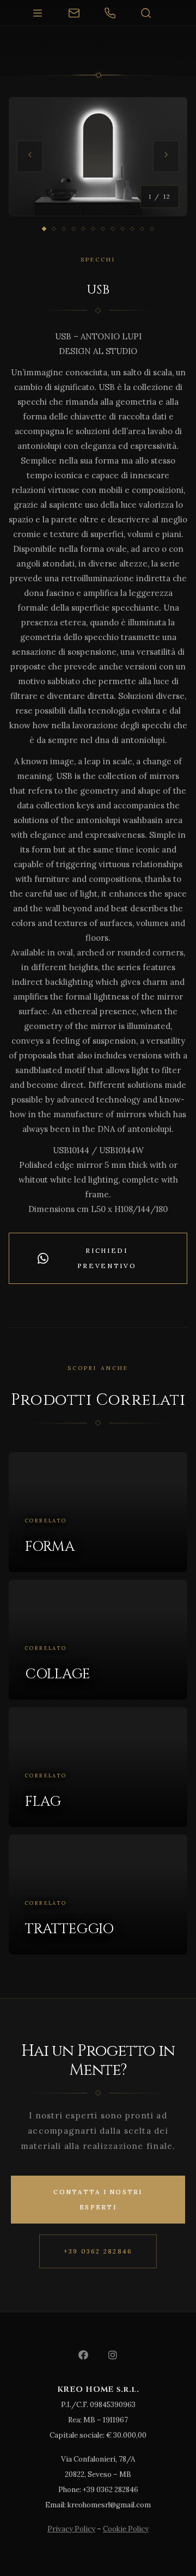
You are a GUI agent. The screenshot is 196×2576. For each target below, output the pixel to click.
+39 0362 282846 (98, 2251)
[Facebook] (83, 2355)
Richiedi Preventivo (107, 1258)
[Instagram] (113, 2355)
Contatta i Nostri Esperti (98, 2200)
